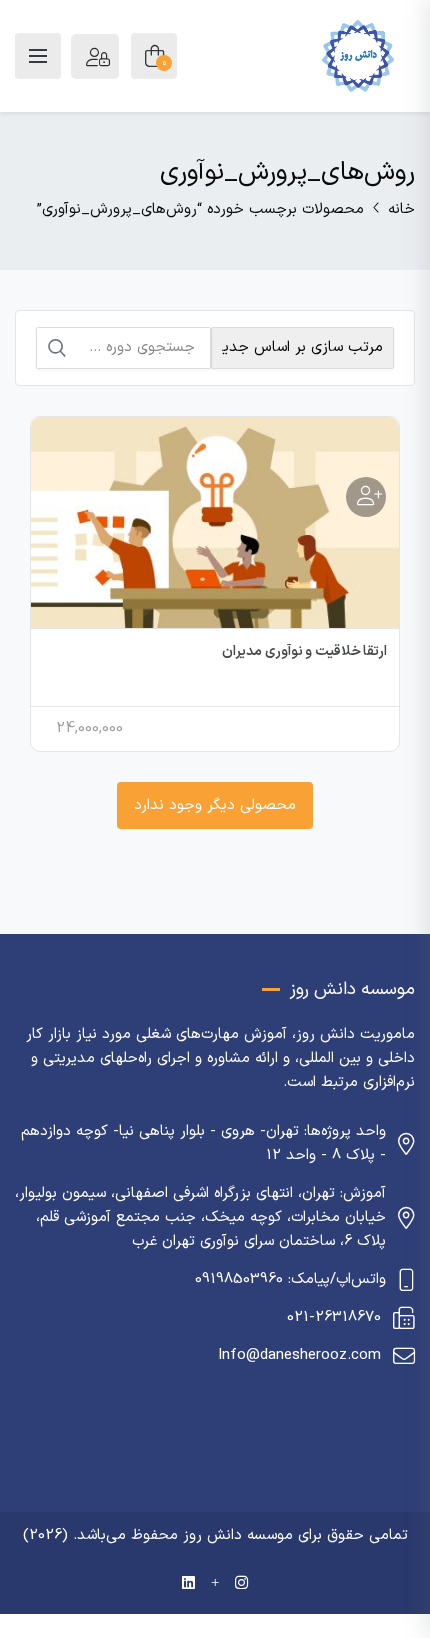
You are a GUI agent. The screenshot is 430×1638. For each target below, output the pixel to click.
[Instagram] (241, 1584)
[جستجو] (57, 348)
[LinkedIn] (188, 1584)
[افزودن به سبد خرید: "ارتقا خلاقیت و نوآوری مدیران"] (366, 497)
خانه (401, 209)
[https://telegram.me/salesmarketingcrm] (215, 1584)
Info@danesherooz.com (299, 1355)
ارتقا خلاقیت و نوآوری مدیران (304, 651)
